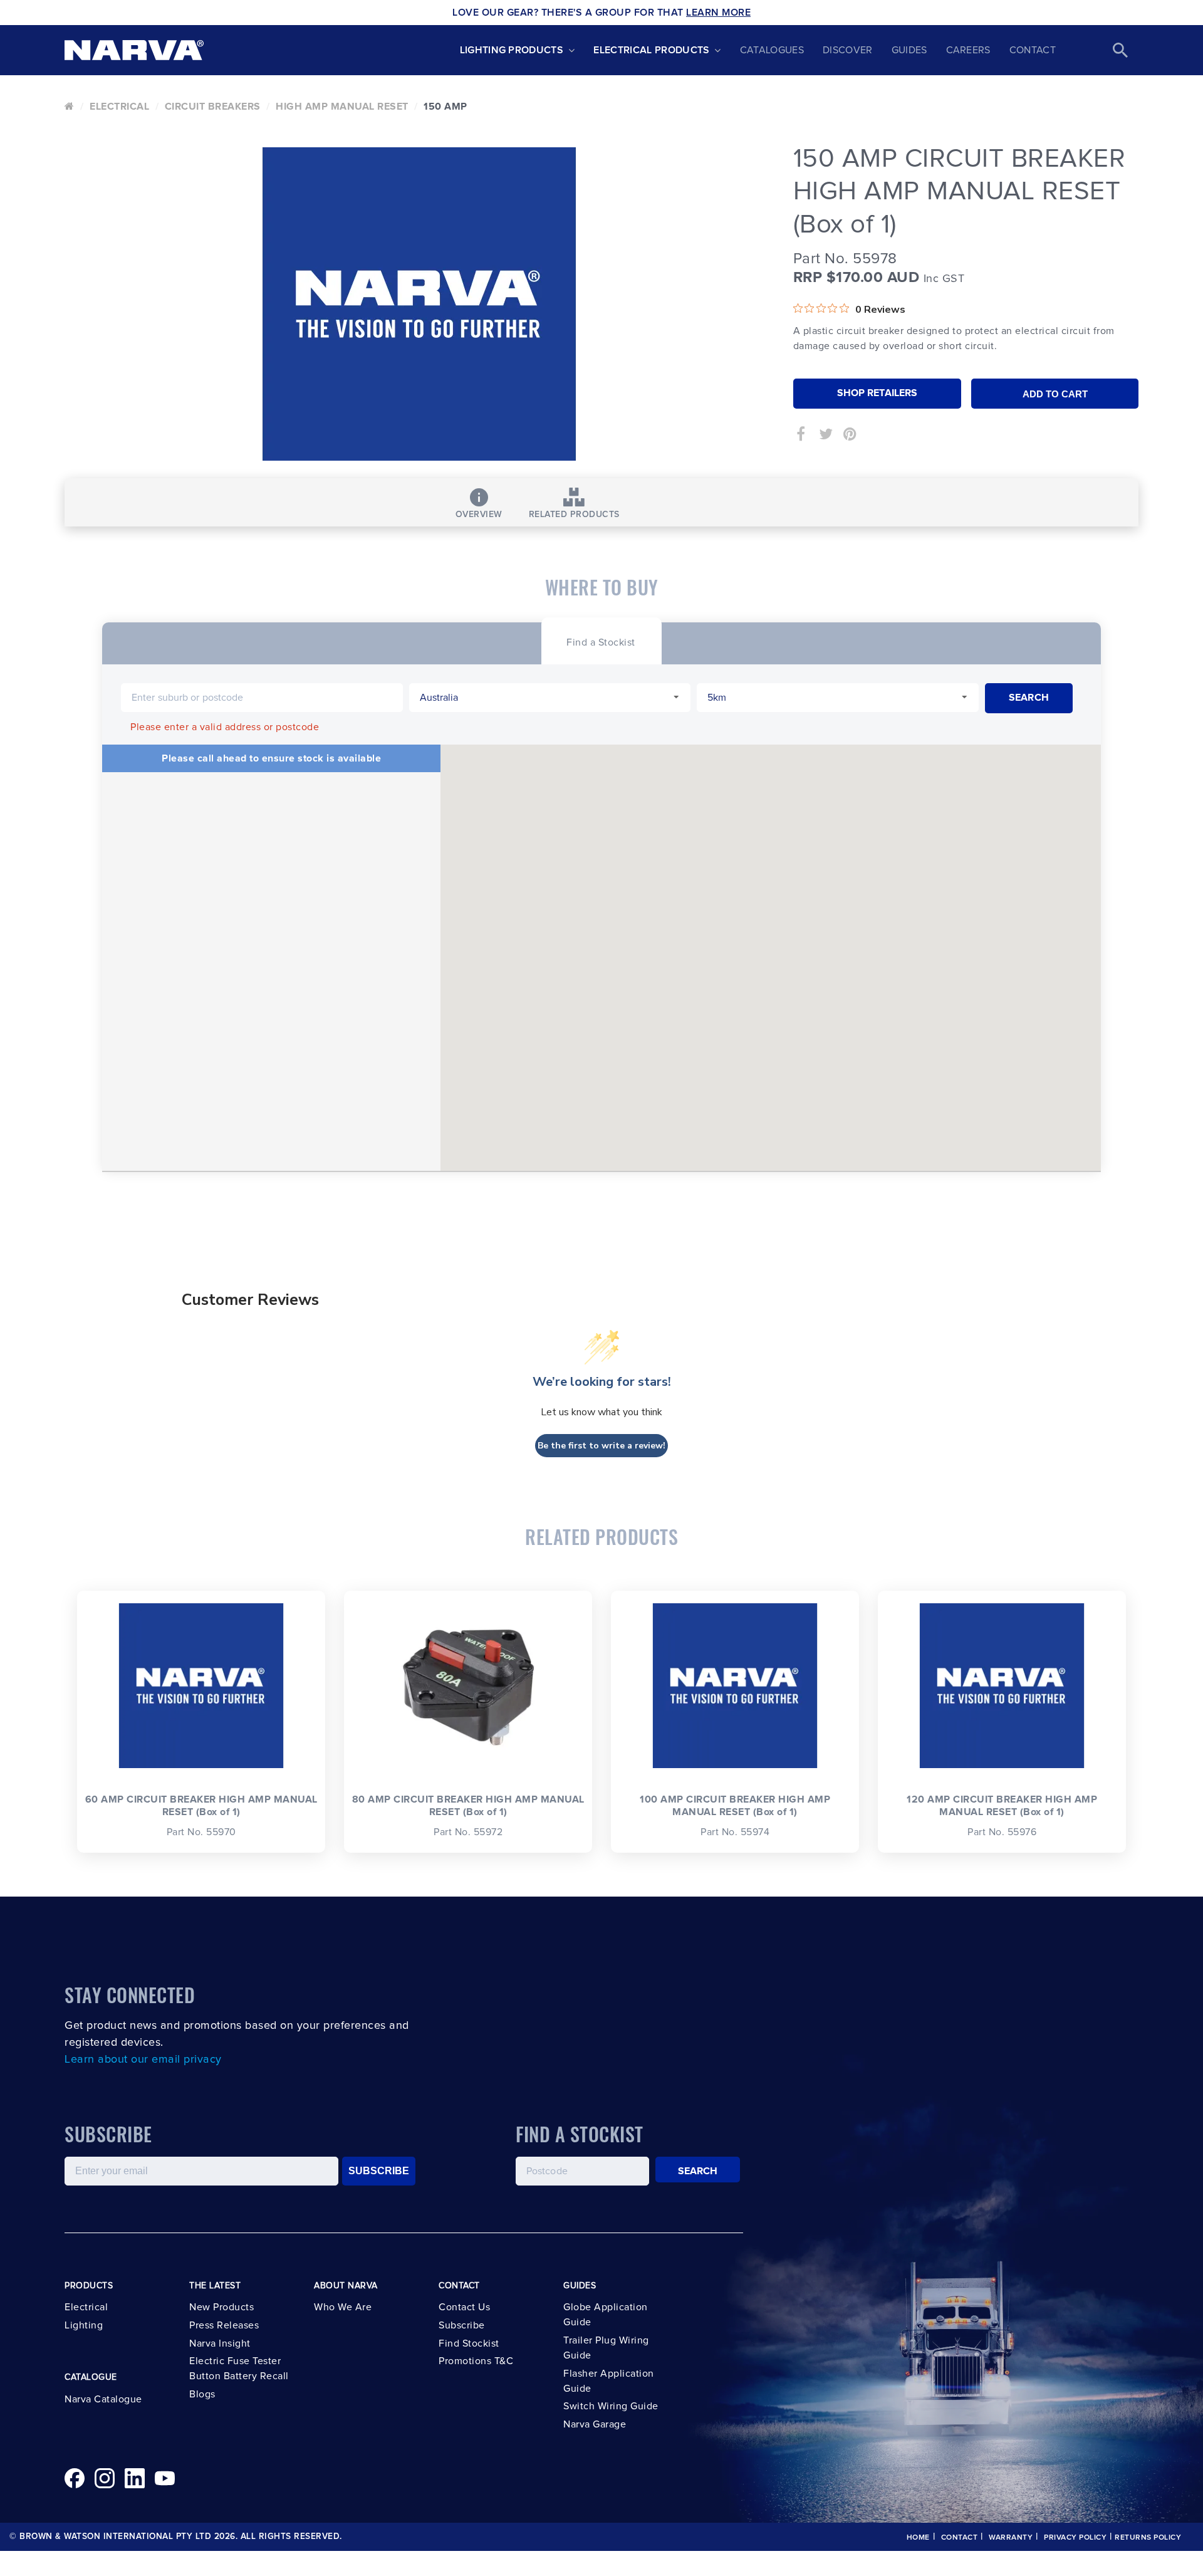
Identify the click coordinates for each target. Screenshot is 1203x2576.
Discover (848, 50)
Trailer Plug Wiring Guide (606, 2348)
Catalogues (772, 50)
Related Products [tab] (574, 515)
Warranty (1011, 2538)
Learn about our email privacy (143, 2060)
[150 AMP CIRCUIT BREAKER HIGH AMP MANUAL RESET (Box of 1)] (419, 304)
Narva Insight (220, 2343)
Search (698, 2171)
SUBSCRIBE (379, 2171)
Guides (909, 50)
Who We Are (343, 2307)
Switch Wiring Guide (611, 2406)
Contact (1033, 50)
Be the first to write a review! (601, 1446)
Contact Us (464, 2307)
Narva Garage (595, 2424)
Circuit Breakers (213, 107)
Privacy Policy (1075, 2538)
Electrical (119, 107)
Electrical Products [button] (651, 50)
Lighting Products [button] (512, 50)
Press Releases (224, 2325)
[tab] (601, 641)
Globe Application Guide (606, 2315)
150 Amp (445, 107)
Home (918, 2538)
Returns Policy (1148, 2538)
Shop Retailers (877, 393)
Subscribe (462, 2325)
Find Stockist (469, 2343)
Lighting (84, 2325)
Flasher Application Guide (609, 2381)
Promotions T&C (476, 2361)
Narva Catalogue (103, 2399)
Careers (968, 50)
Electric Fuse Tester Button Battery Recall (239, 2369)
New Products (221, 2307)
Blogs (202, 2394)
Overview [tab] (479, 515)
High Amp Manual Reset (342, 107)
